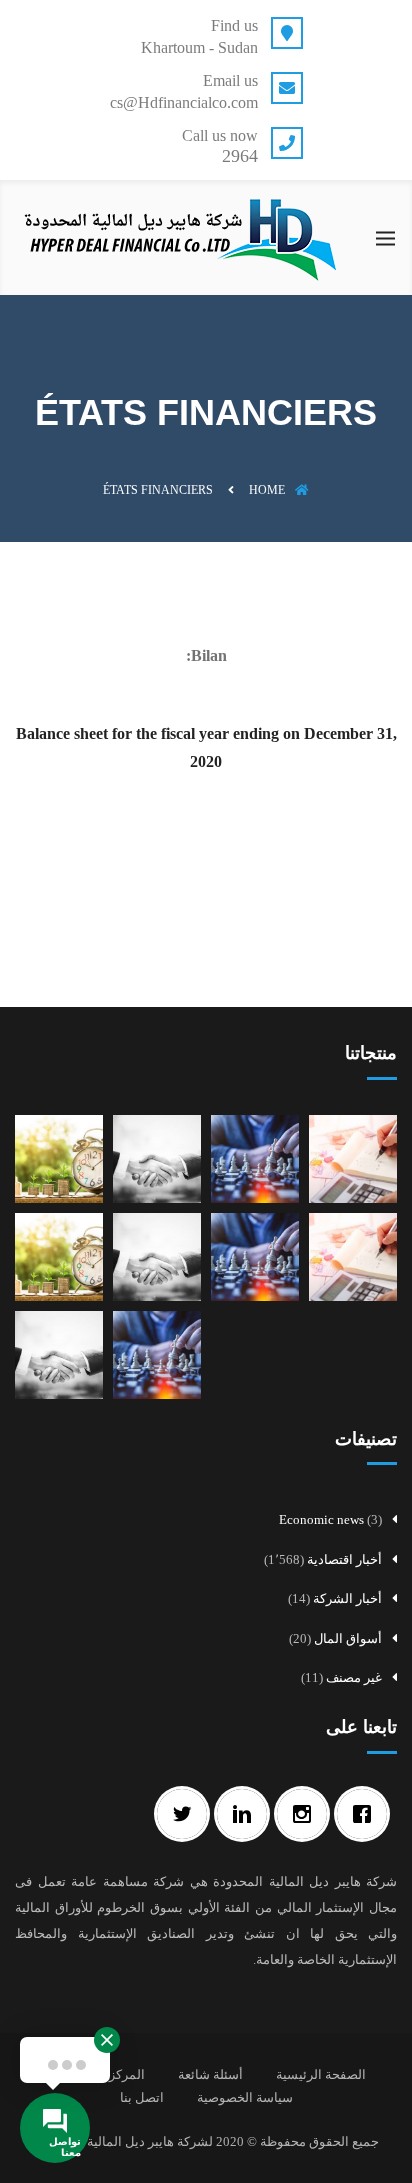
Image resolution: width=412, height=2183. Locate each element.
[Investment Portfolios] (59, 1255)
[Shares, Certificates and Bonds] (255, 1255)
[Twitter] (187, 1814)
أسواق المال (348, 1638)
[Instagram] (307, 1814)
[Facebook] (367, 1814)
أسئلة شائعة (210, 2074)
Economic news (321, 1519)
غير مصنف (354, 1677)
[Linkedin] (247, 1814)
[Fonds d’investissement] (353, 1157)
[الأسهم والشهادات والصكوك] (157, 1353)
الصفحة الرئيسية (321, 2074)
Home (267, 490)
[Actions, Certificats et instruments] (255, 1157)
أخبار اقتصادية (344, 1559)
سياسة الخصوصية (245, 2097)
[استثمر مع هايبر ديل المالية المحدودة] (59, 1353)
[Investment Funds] (353, 1255)
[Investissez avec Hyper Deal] (157, 1157)
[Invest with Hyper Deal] (157, 1255)
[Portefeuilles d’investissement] (59, 1157)
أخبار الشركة (347, 1598)
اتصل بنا (142, 2097)
